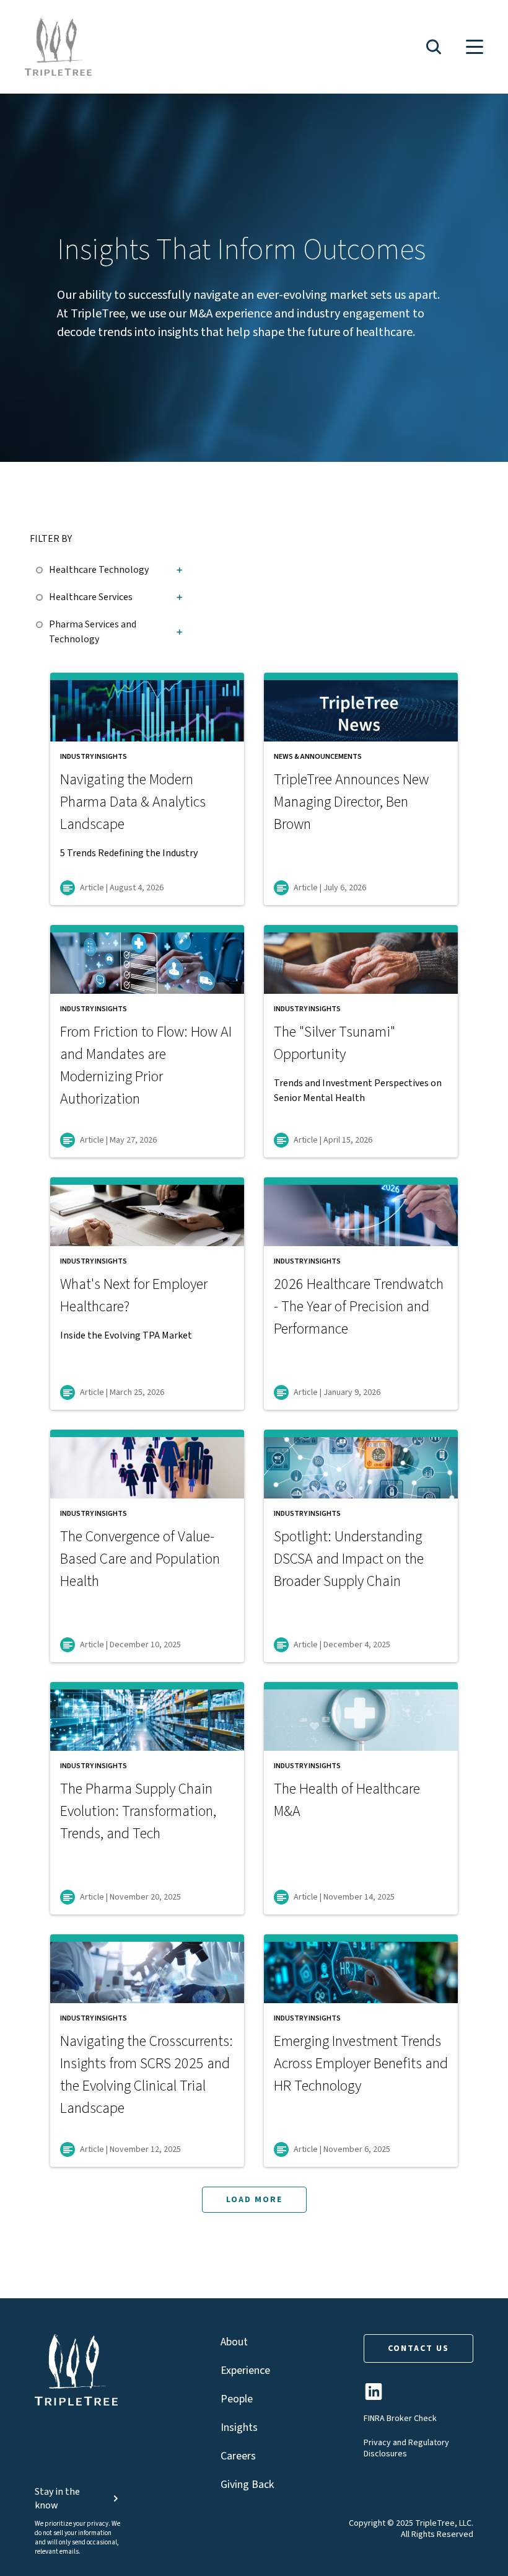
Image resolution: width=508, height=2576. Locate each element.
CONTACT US (418, 2348)
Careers (238, 2456)
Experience (245, 2370)
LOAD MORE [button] (254, 2200)
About (234, 2342)
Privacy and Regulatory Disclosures (406, 2448)
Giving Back (247, 2485)
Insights (239, 2428)
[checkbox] (42, 568)
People (237, 2399)
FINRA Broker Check (400, 2419)
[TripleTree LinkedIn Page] (374, 2397)
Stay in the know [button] (57, 2499)
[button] (434, 47)
